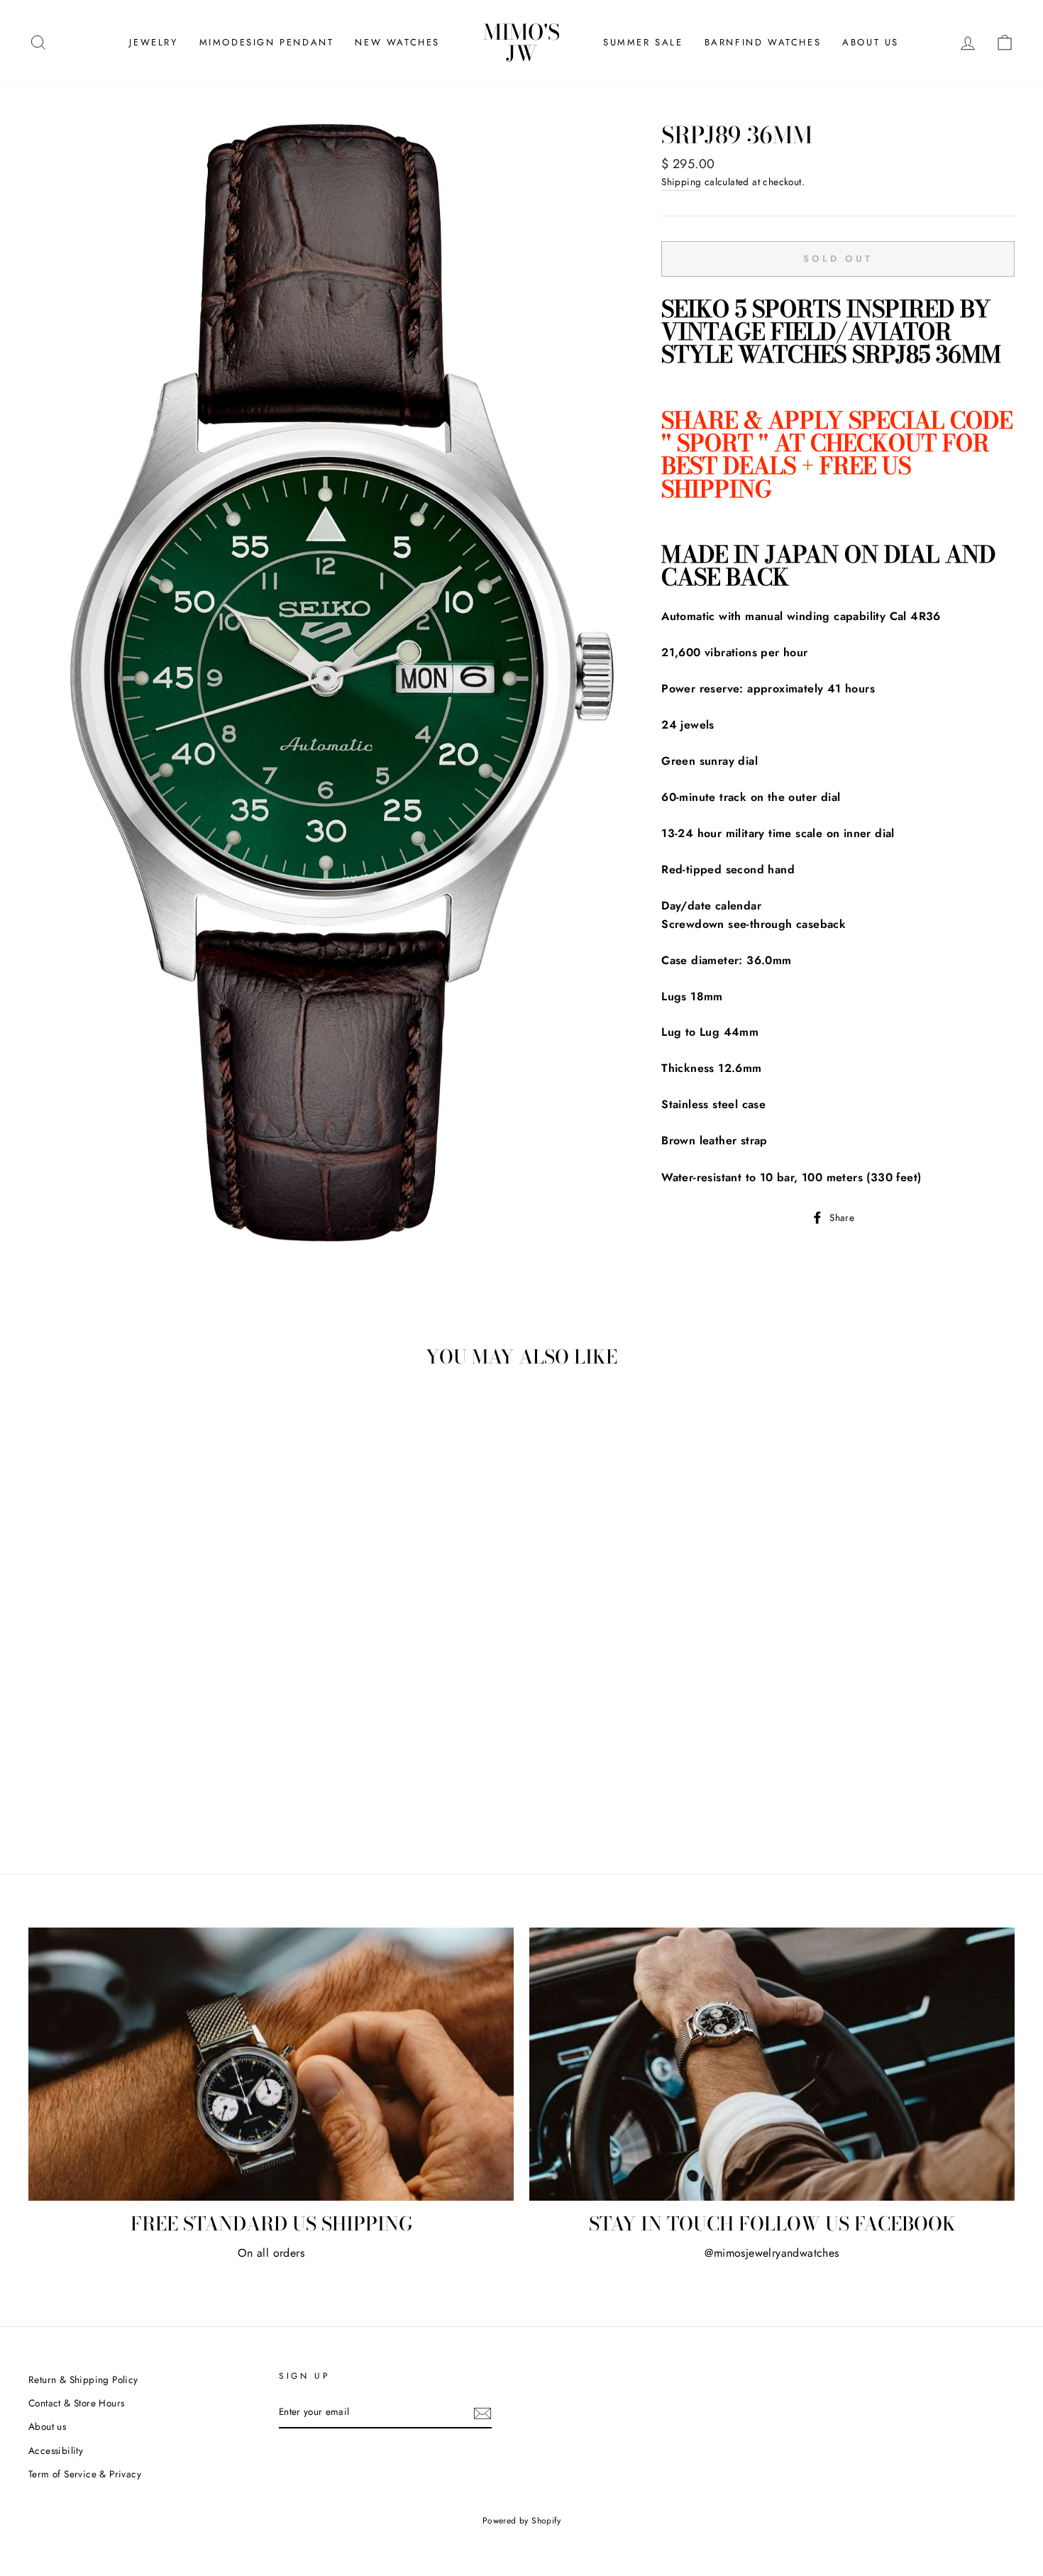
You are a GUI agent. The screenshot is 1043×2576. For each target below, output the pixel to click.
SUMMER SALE (643, 42)
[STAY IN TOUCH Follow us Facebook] (772, 2064)
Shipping (681, 182)
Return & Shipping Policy (83, 2379)
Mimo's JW (521, 43)
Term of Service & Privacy (85, 2474)
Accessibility (56, 2450)
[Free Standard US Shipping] (271, 2064)
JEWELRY (153, 42)
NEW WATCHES (397, 42)
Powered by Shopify (521, 2521)
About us (47, 2426)
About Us (871, 42)
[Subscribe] (482, 2413)
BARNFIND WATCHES (763, 42)
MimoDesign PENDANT (267, 42)
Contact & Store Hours (76, 2403)
